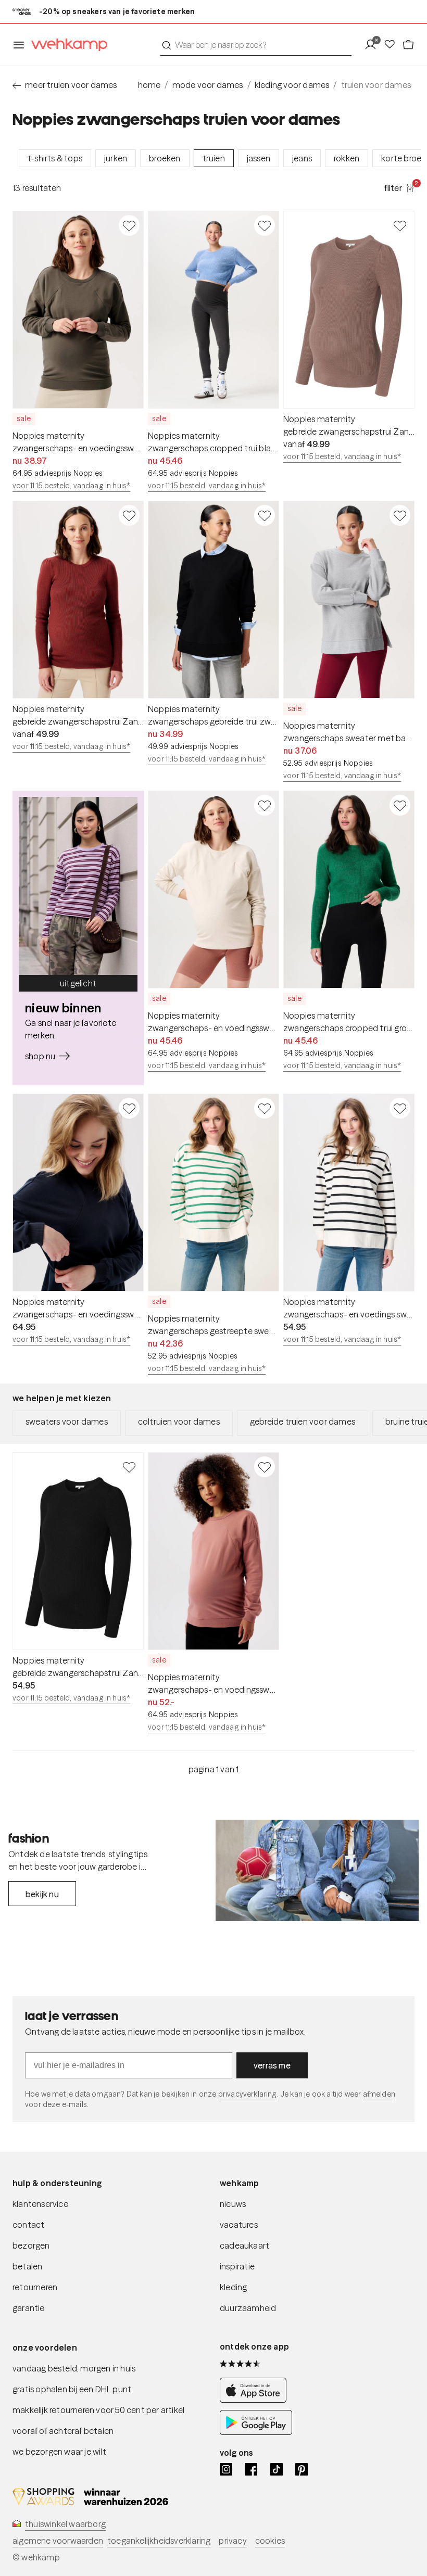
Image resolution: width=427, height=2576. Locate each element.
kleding (233, 2287)
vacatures (239, 2225)
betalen (27, 2266)
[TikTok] (277, 2469)
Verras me (272, 2065)
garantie (29, 2308)
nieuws (233, 2204)
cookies (270, 2541)
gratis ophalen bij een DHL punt (72, 2389)
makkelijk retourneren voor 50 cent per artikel (98, 2410)
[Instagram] (226, 2469)
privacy (233, 2541)
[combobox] (256, 45)
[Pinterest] (302, 2469)
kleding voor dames (292, 85)
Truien (214, 158)
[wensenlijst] (393, 45)
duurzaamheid (248, 2308)
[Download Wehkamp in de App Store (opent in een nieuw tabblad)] (256, 2400)
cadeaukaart (244, 2245)
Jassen (259, 158)
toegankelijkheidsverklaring (159, 2541)
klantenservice (40, 2204)
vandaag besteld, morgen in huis (74, 2368)
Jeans (302, 158)
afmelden (379, 2094)
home (149, 85)
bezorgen (31, 2245)
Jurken (116, 158)
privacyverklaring (248, 2094)
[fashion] (317, 1870)
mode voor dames (208, 85)
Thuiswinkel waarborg (65, 2524)
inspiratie (237, 2266)
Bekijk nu (42, 1894)
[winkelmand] (408, 45)
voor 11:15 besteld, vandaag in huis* (71, 486)
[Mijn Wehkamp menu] (374, 45)
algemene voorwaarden (58, 2541)
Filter (399, 187)
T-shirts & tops (55, 158)
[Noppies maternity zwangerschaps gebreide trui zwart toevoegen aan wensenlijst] (265, 515)
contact (28, 2225)
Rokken (347, 158)
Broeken (165, 158)
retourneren (35, 2287)
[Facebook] (251, 2469)
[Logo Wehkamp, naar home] (66, 45)
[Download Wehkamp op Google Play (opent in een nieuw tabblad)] (256, 2432)
